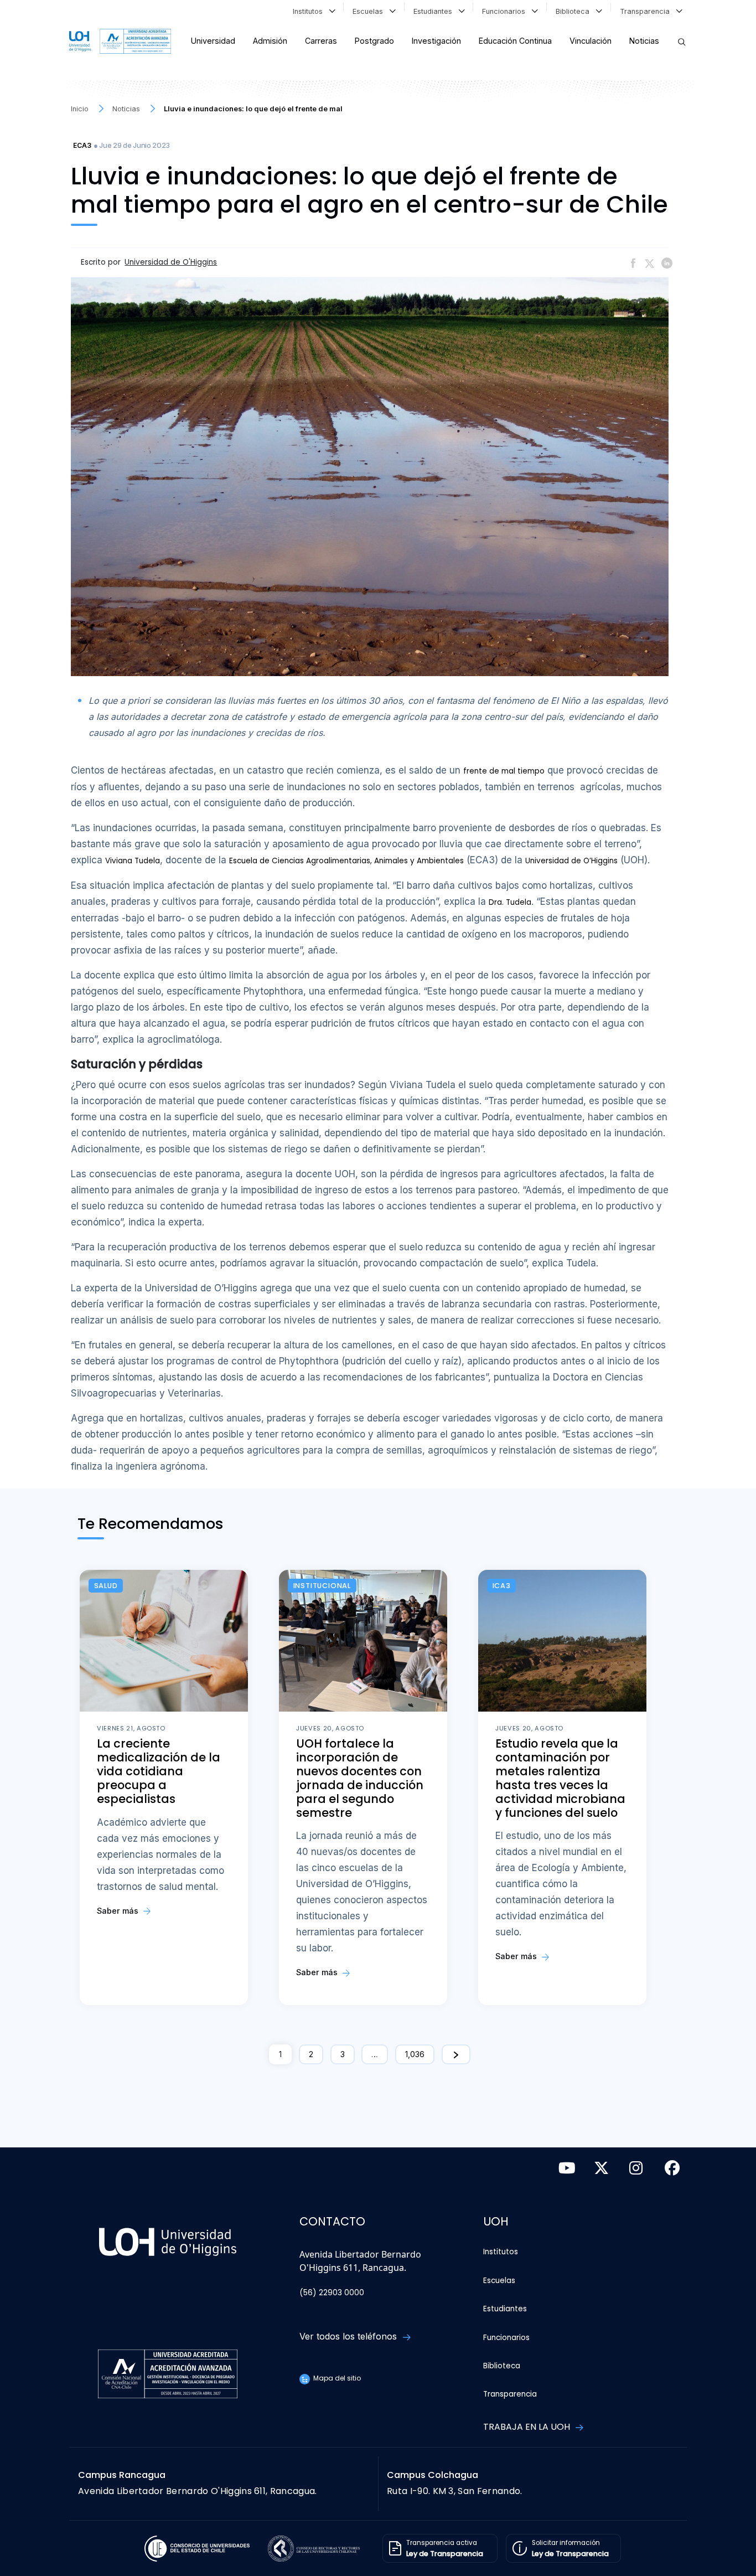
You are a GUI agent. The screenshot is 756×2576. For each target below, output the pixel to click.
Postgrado (374, 41)
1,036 (415, 2054)
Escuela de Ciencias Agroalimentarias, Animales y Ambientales (346, 861)
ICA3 (502, 1586)
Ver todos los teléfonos (349, 2336)
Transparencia (647, 11)
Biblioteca (575, 11)
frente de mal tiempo (504, 771)
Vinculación (591, 41)
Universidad (213, 41)
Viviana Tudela (133, 861)
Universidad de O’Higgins (571, 861)
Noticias (644, 41)
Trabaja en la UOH (528, 2427)
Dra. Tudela (510, 902)
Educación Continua (515, 41)
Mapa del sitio (336, 2378)
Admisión (270, 41)
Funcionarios (506, 11)
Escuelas (370, 11)
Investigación (436, 41)
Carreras (321, 41)
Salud (106, 1586)
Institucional (322, 1586)
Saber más (119, 1911)
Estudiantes (435, 11)
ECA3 (82, 145)
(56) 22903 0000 (332, 2293)
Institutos (310, 11)
